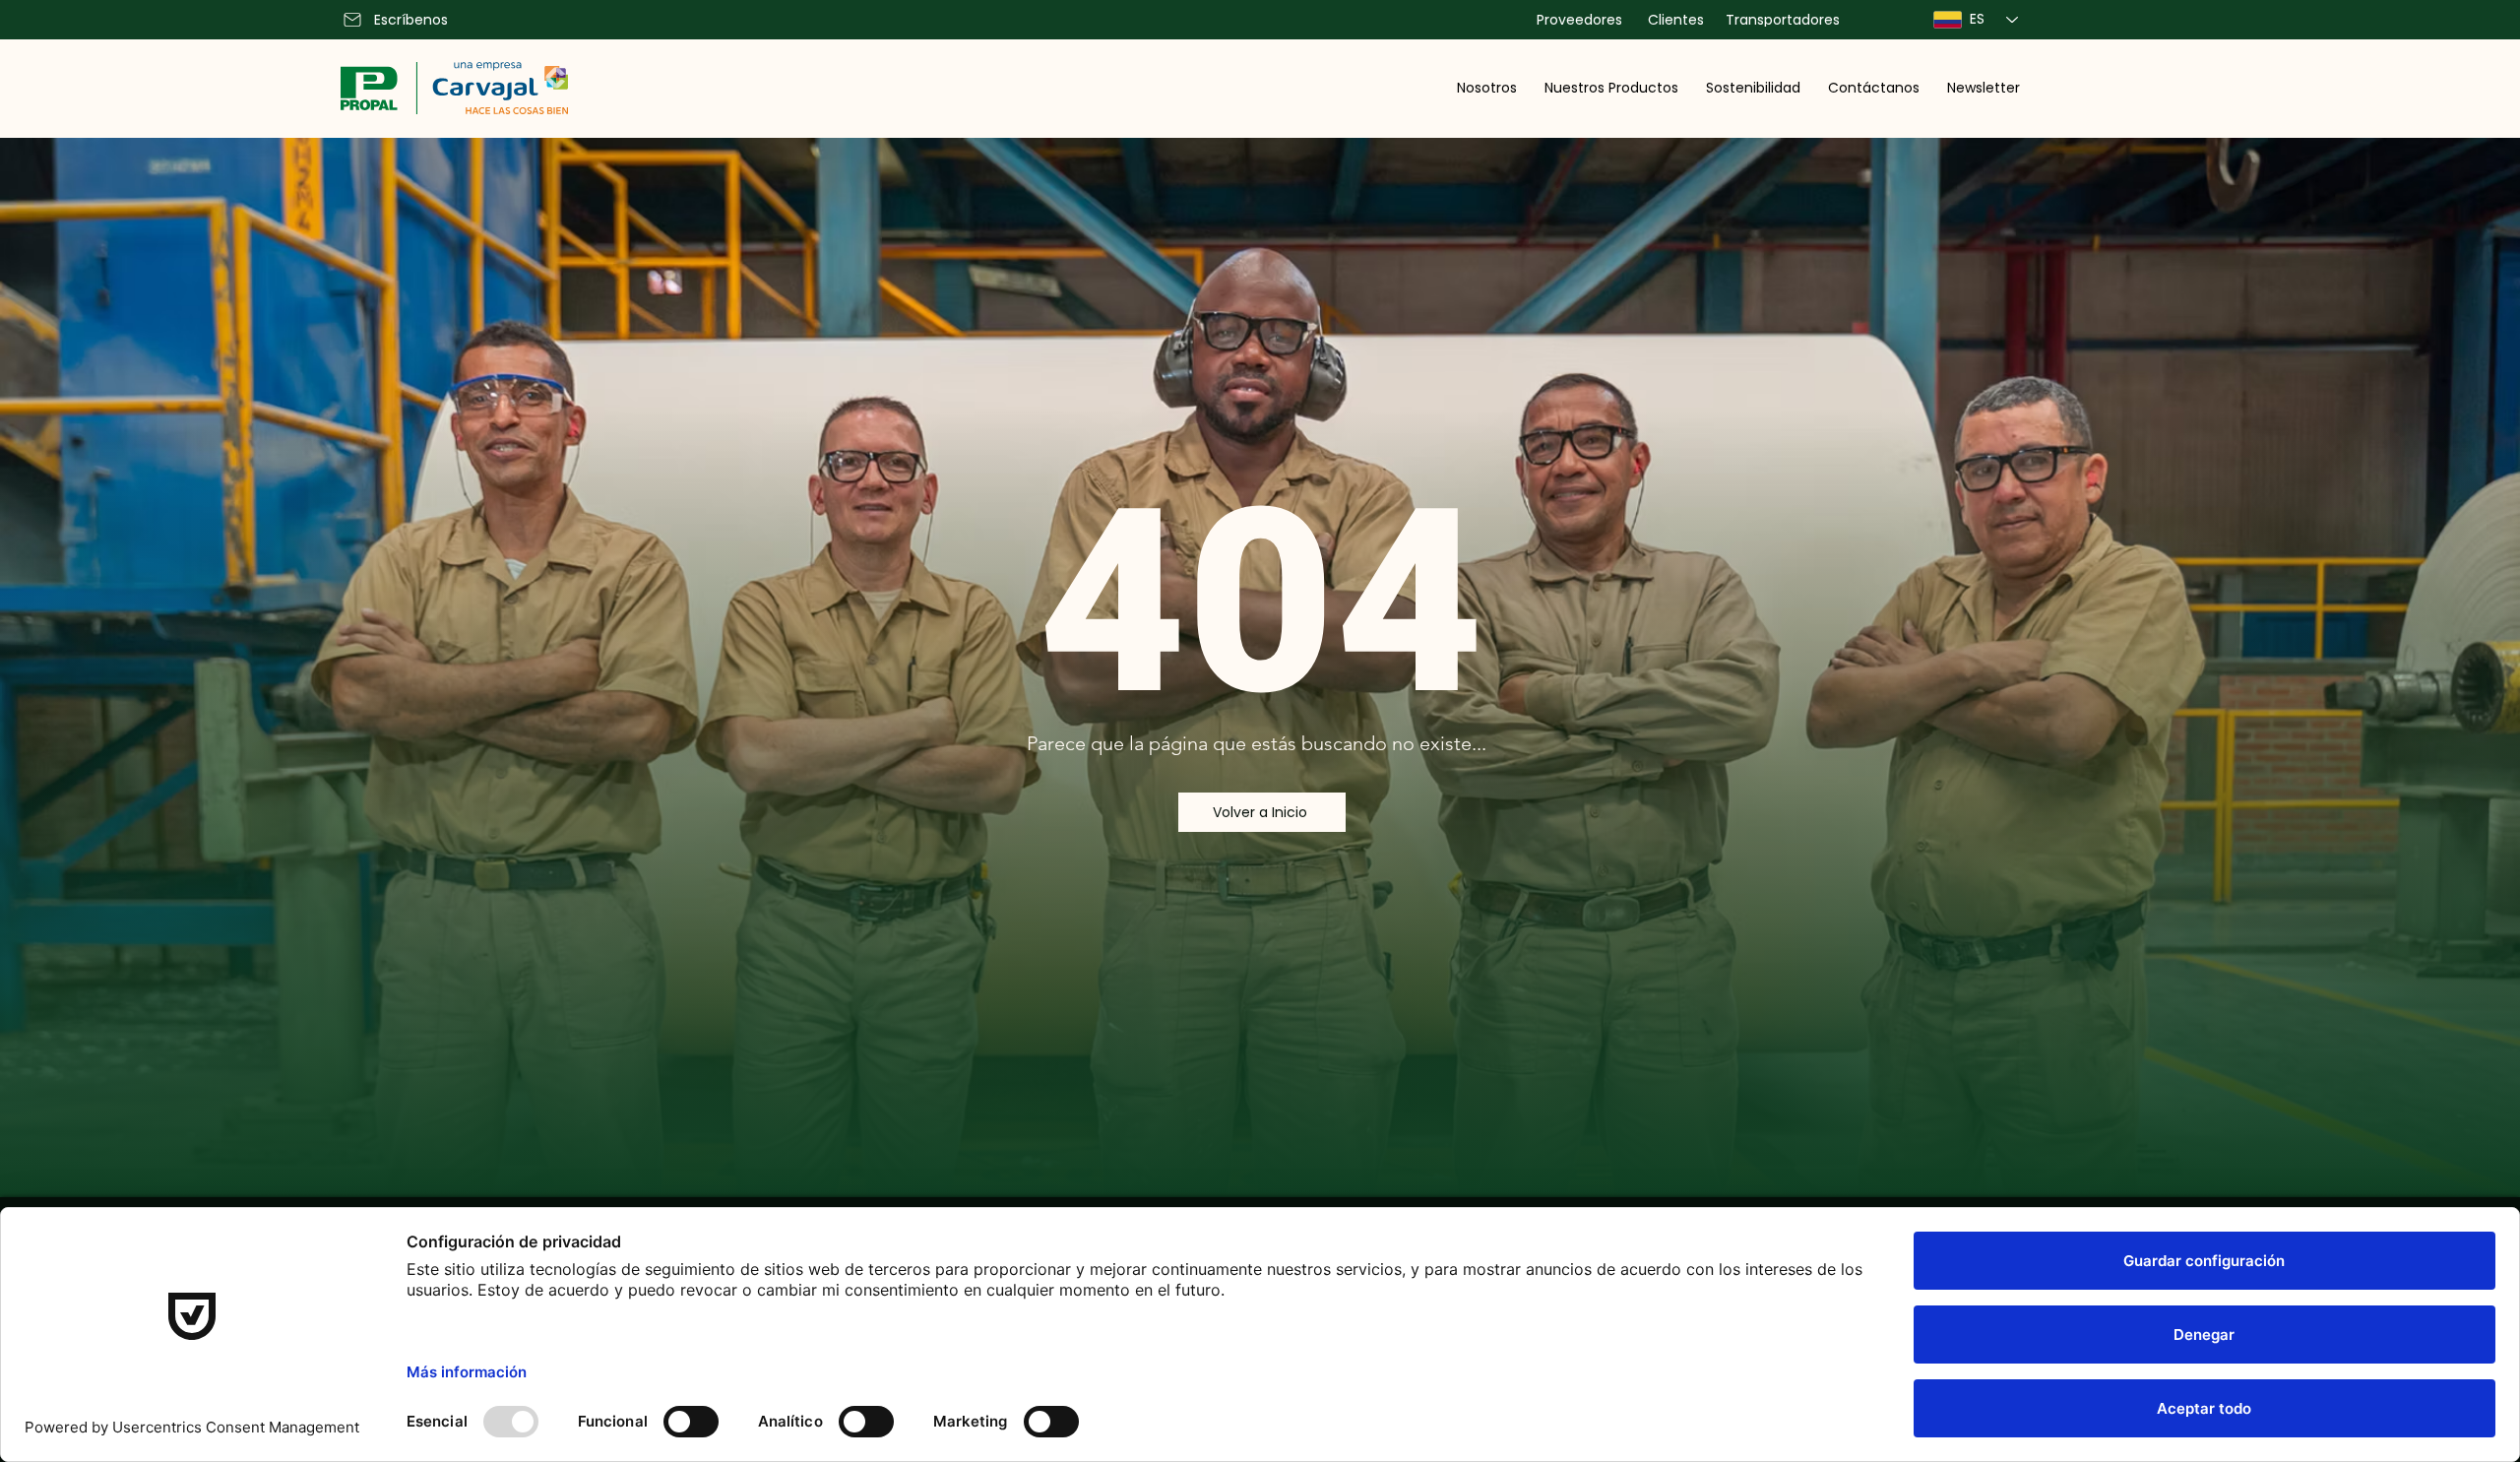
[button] (1487, 88)
